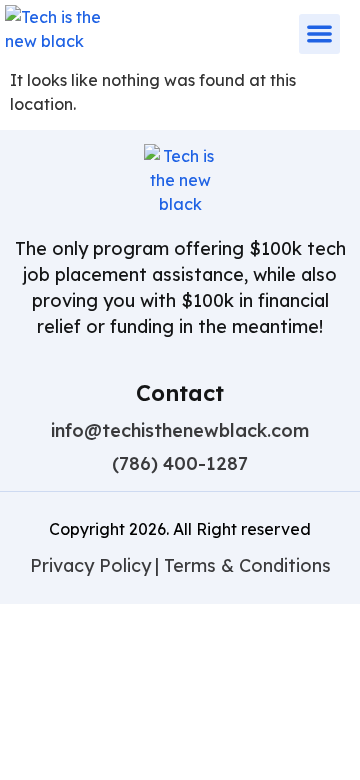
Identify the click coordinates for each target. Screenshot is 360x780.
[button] (319, 34)
